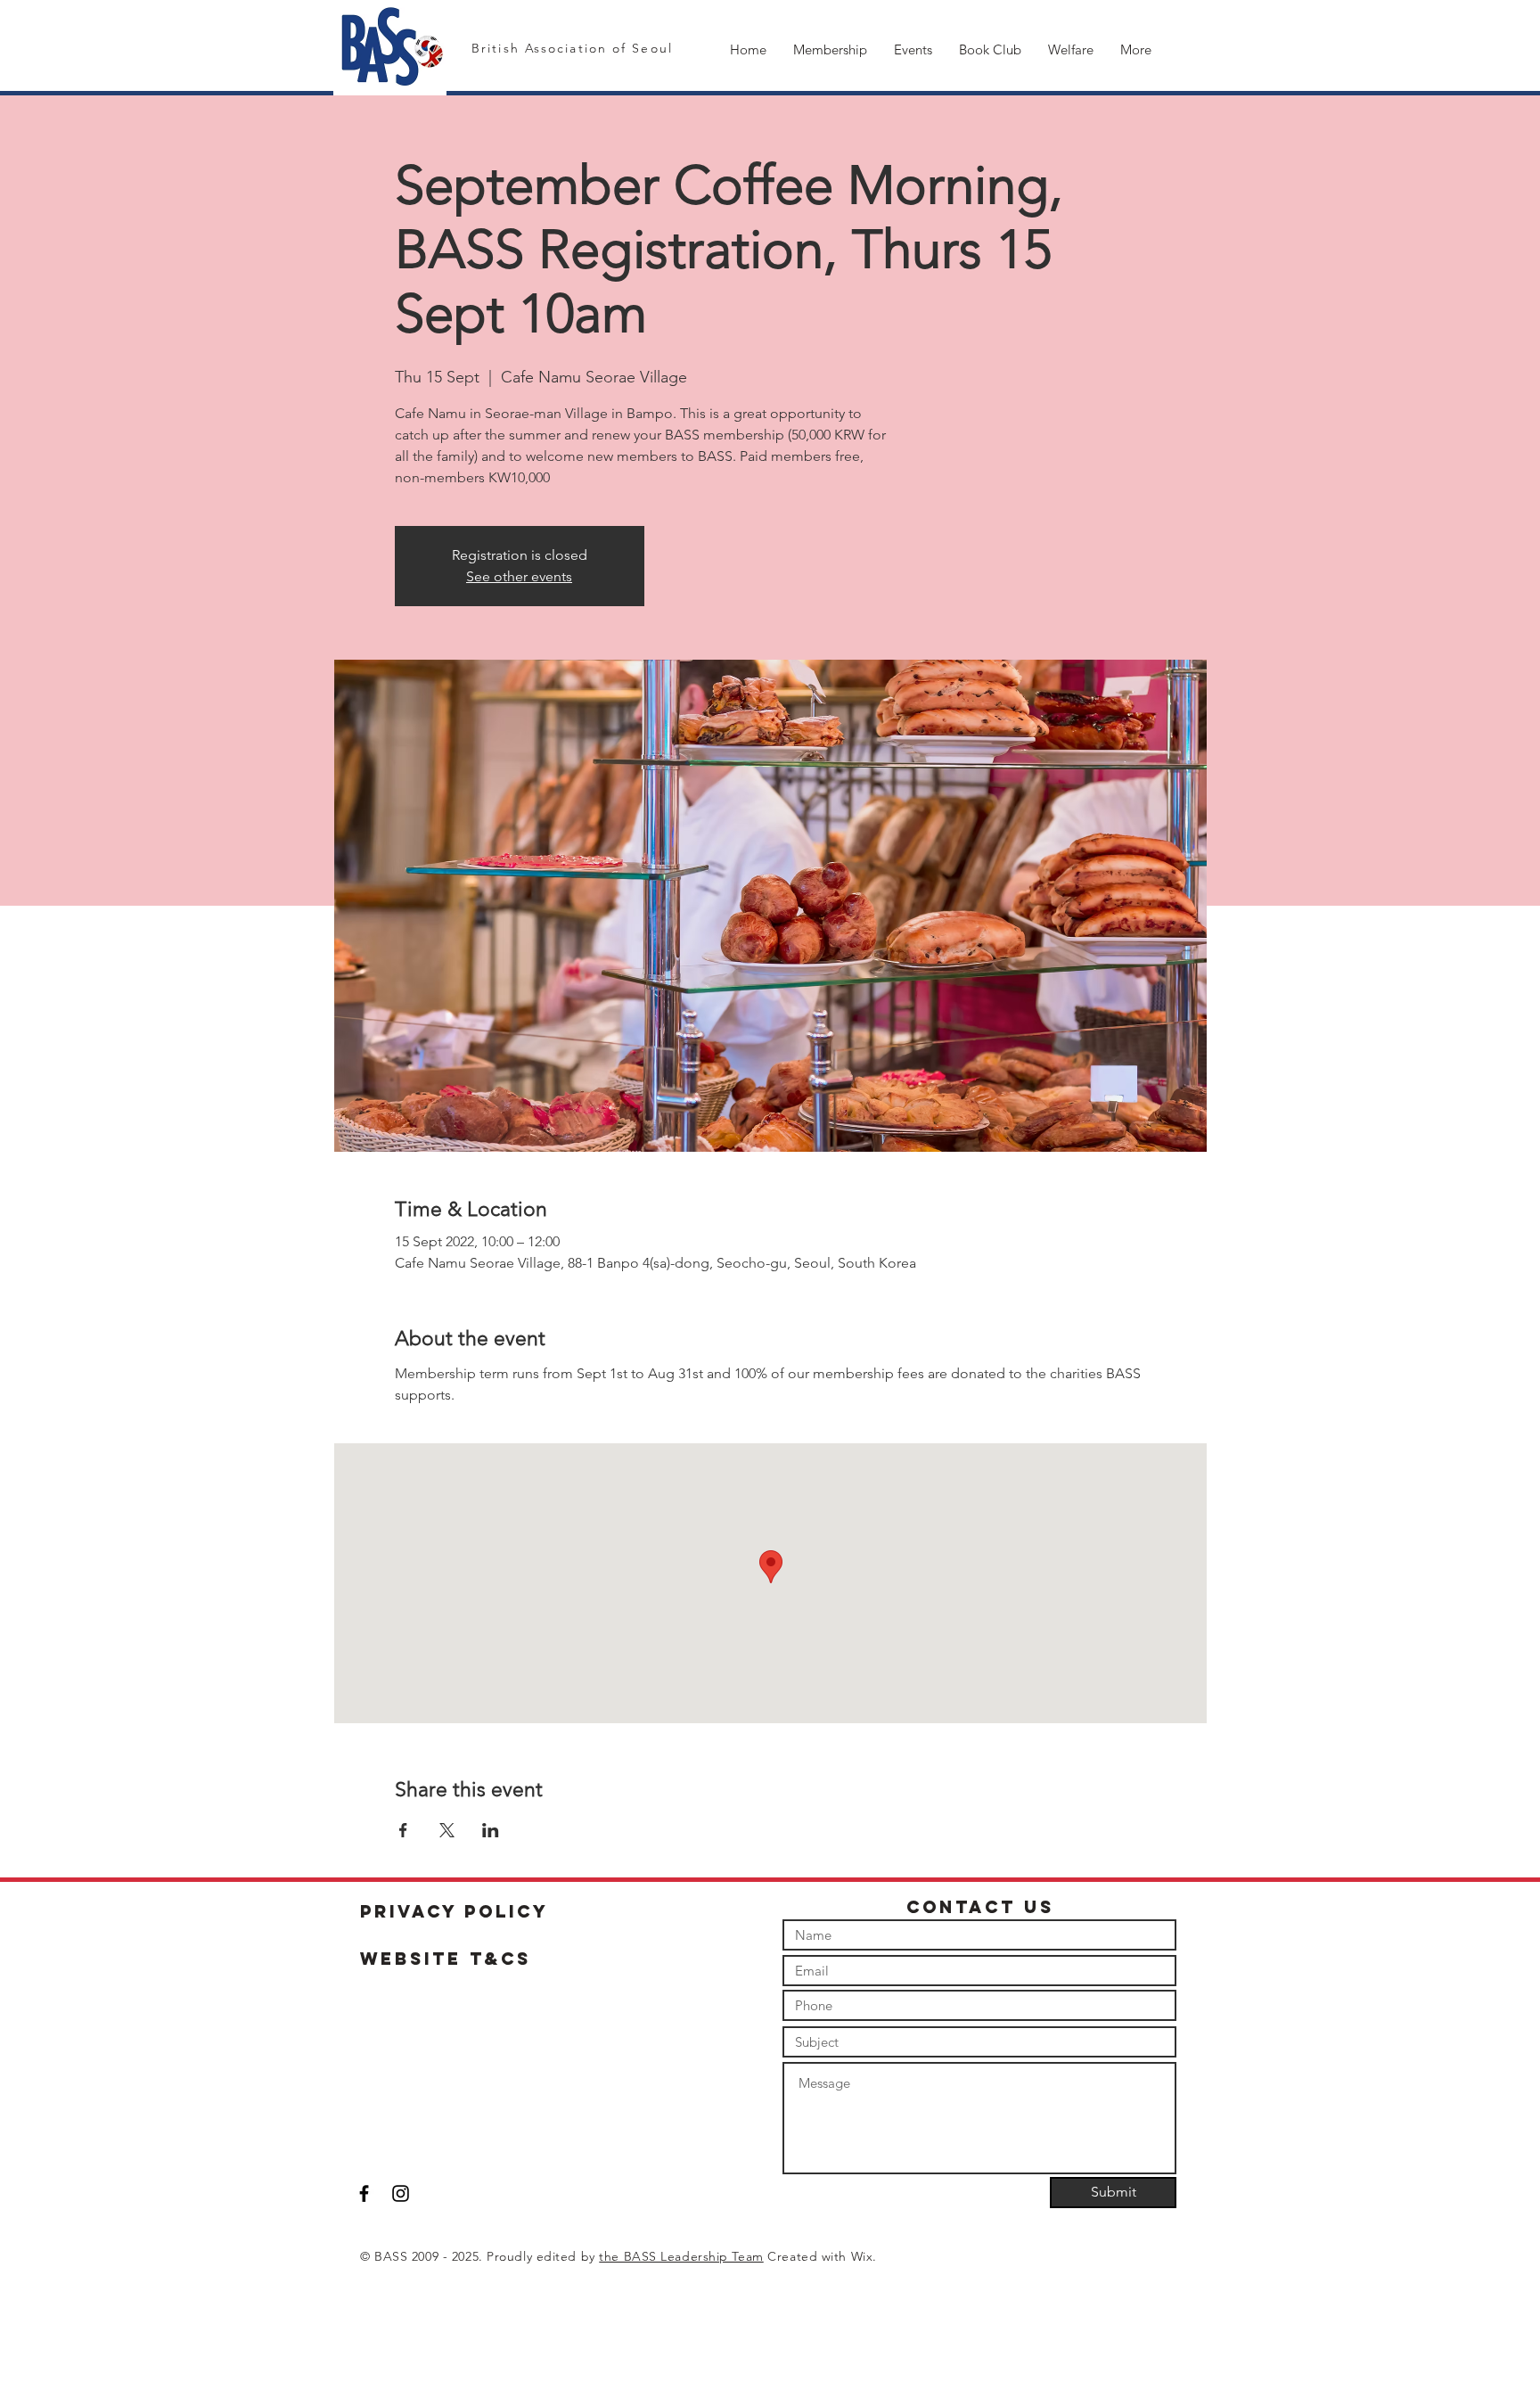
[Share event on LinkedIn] (491, 1830)
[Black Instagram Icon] (401, 2193)
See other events (519, 576)
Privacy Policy (455, 1911)
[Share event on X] (447, 1830)
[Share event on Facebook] (403, 1830)
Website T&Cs (446, 1959)
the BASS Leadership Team (681, 2256)
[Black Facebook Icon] (364, 2193)
